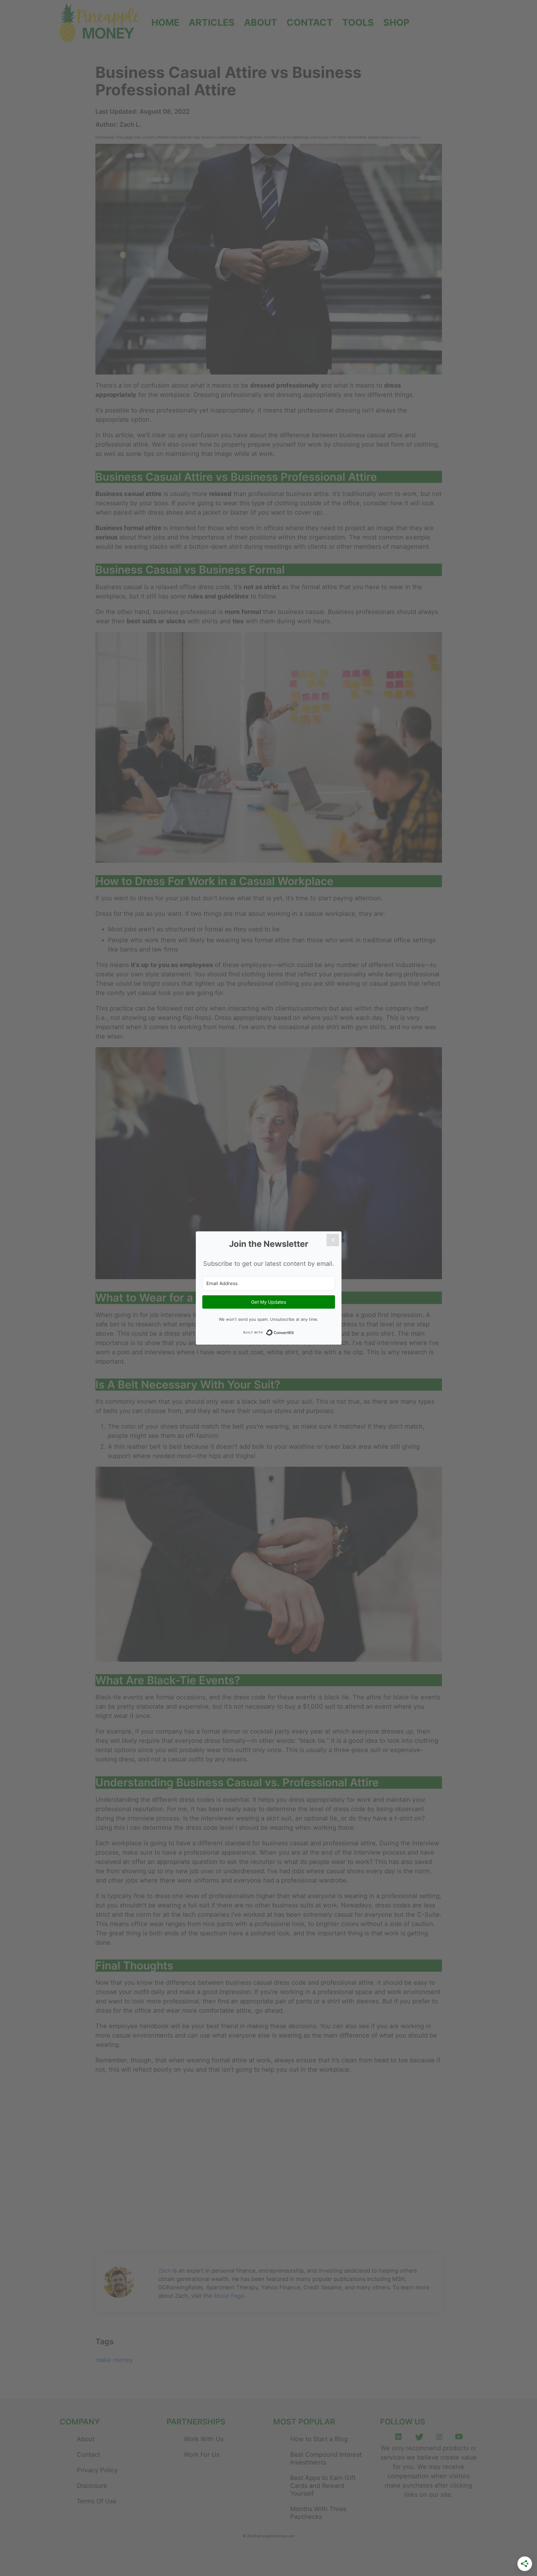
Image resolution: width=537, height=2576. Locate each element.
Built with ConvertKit (268, 1333)
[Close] (333, 1240)
